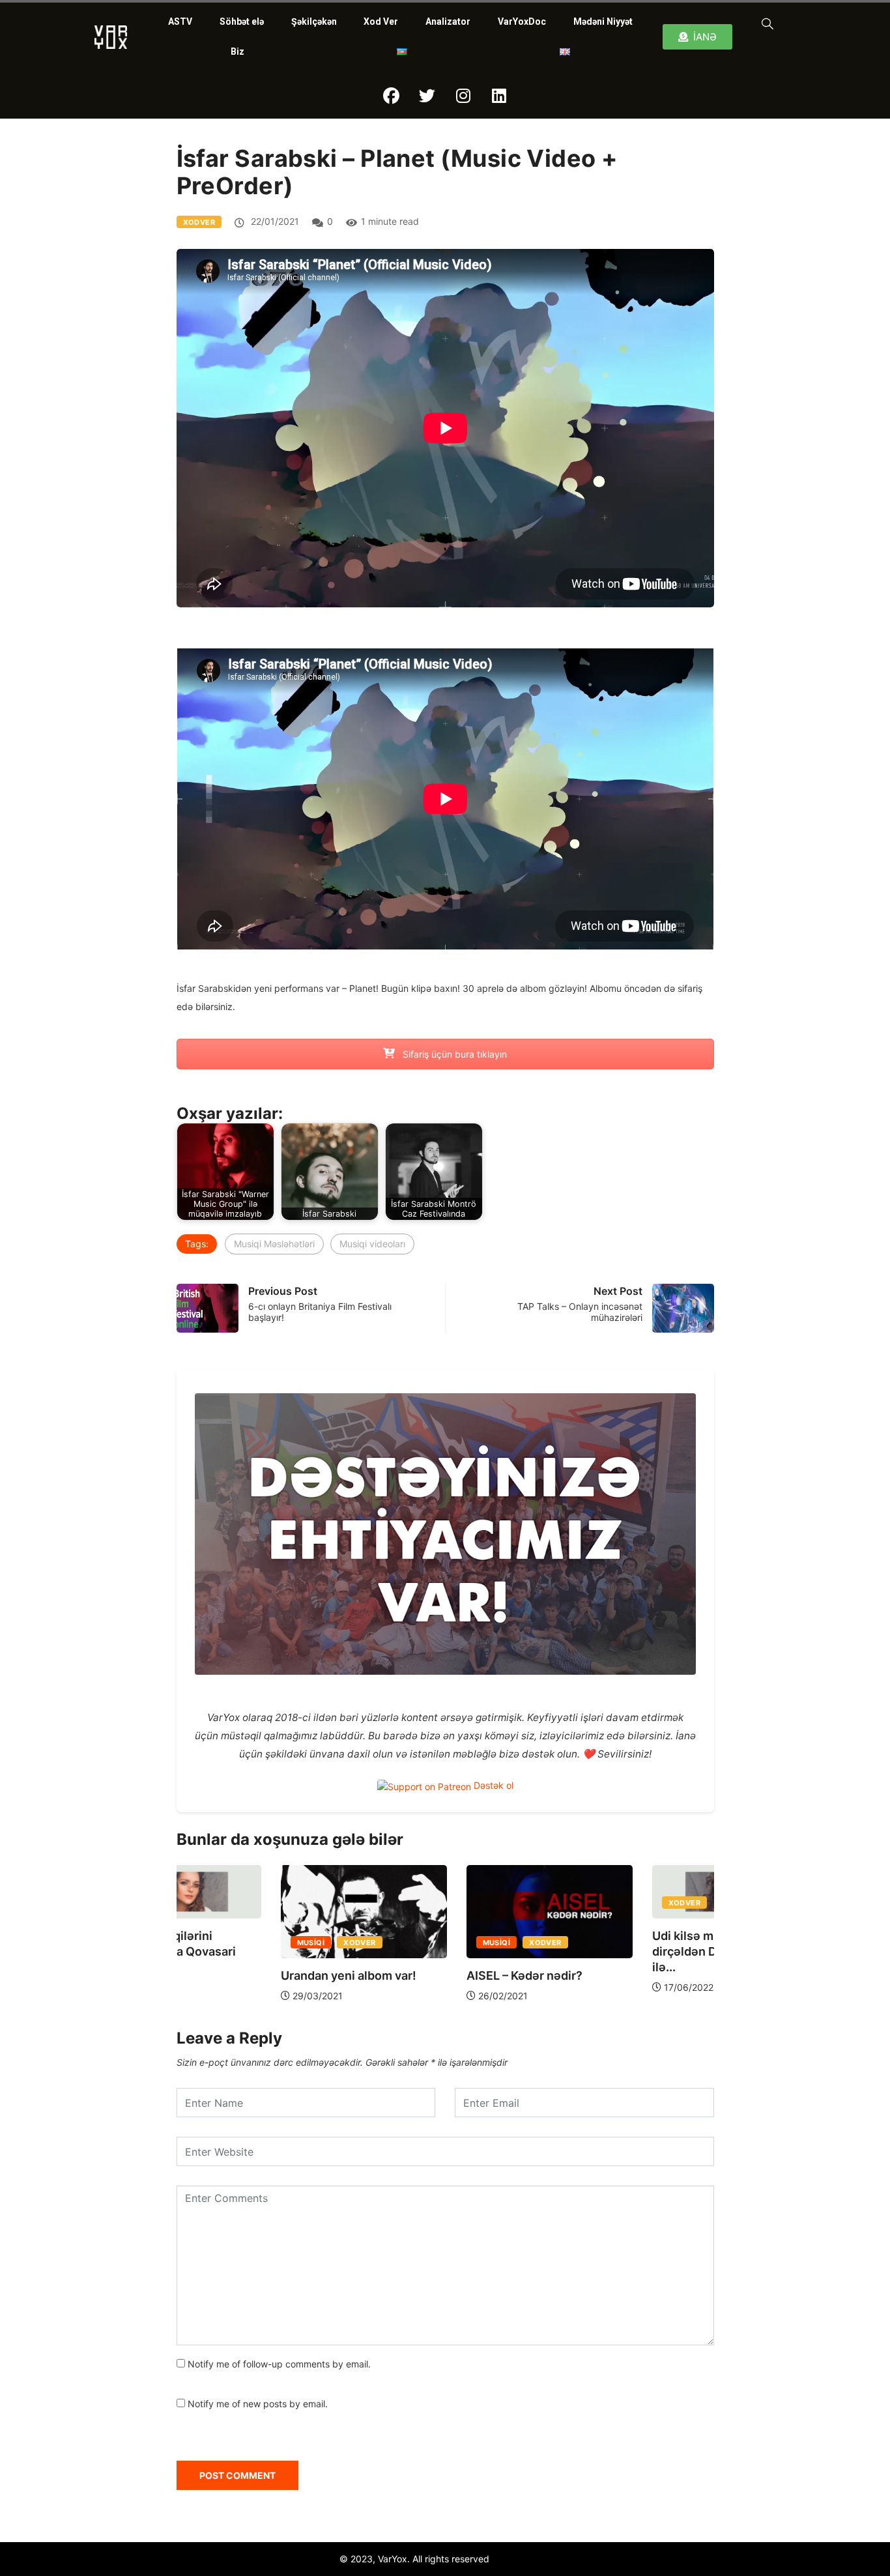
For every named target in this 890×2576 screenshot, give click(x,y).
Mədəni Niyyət (603, 22)
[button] (765, 23)
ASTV (180, 22)
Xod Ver (381, 22)
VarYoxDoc (522, 22)
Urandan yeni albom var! (244, 1975)
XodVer (199, 222)
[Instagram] (463, 96)
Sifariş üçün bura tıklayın (453, 1054)
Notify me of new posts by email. (258, 2404)
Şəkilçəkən (314, 22)
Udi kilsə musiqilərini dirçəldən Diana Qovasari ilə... (618, 1951)
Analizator (448, 22)
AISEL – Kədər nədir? (420, 1975)
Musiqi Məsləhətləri (274, 1244)
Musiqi (207, 1943)
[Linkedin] (499, 96)
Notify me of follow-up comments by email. (279, 2364)
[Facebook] (392, 96)
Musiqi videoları (372, 1244)
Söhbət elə (242, 22)
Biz (237, 51)
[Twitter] (427, 96)
